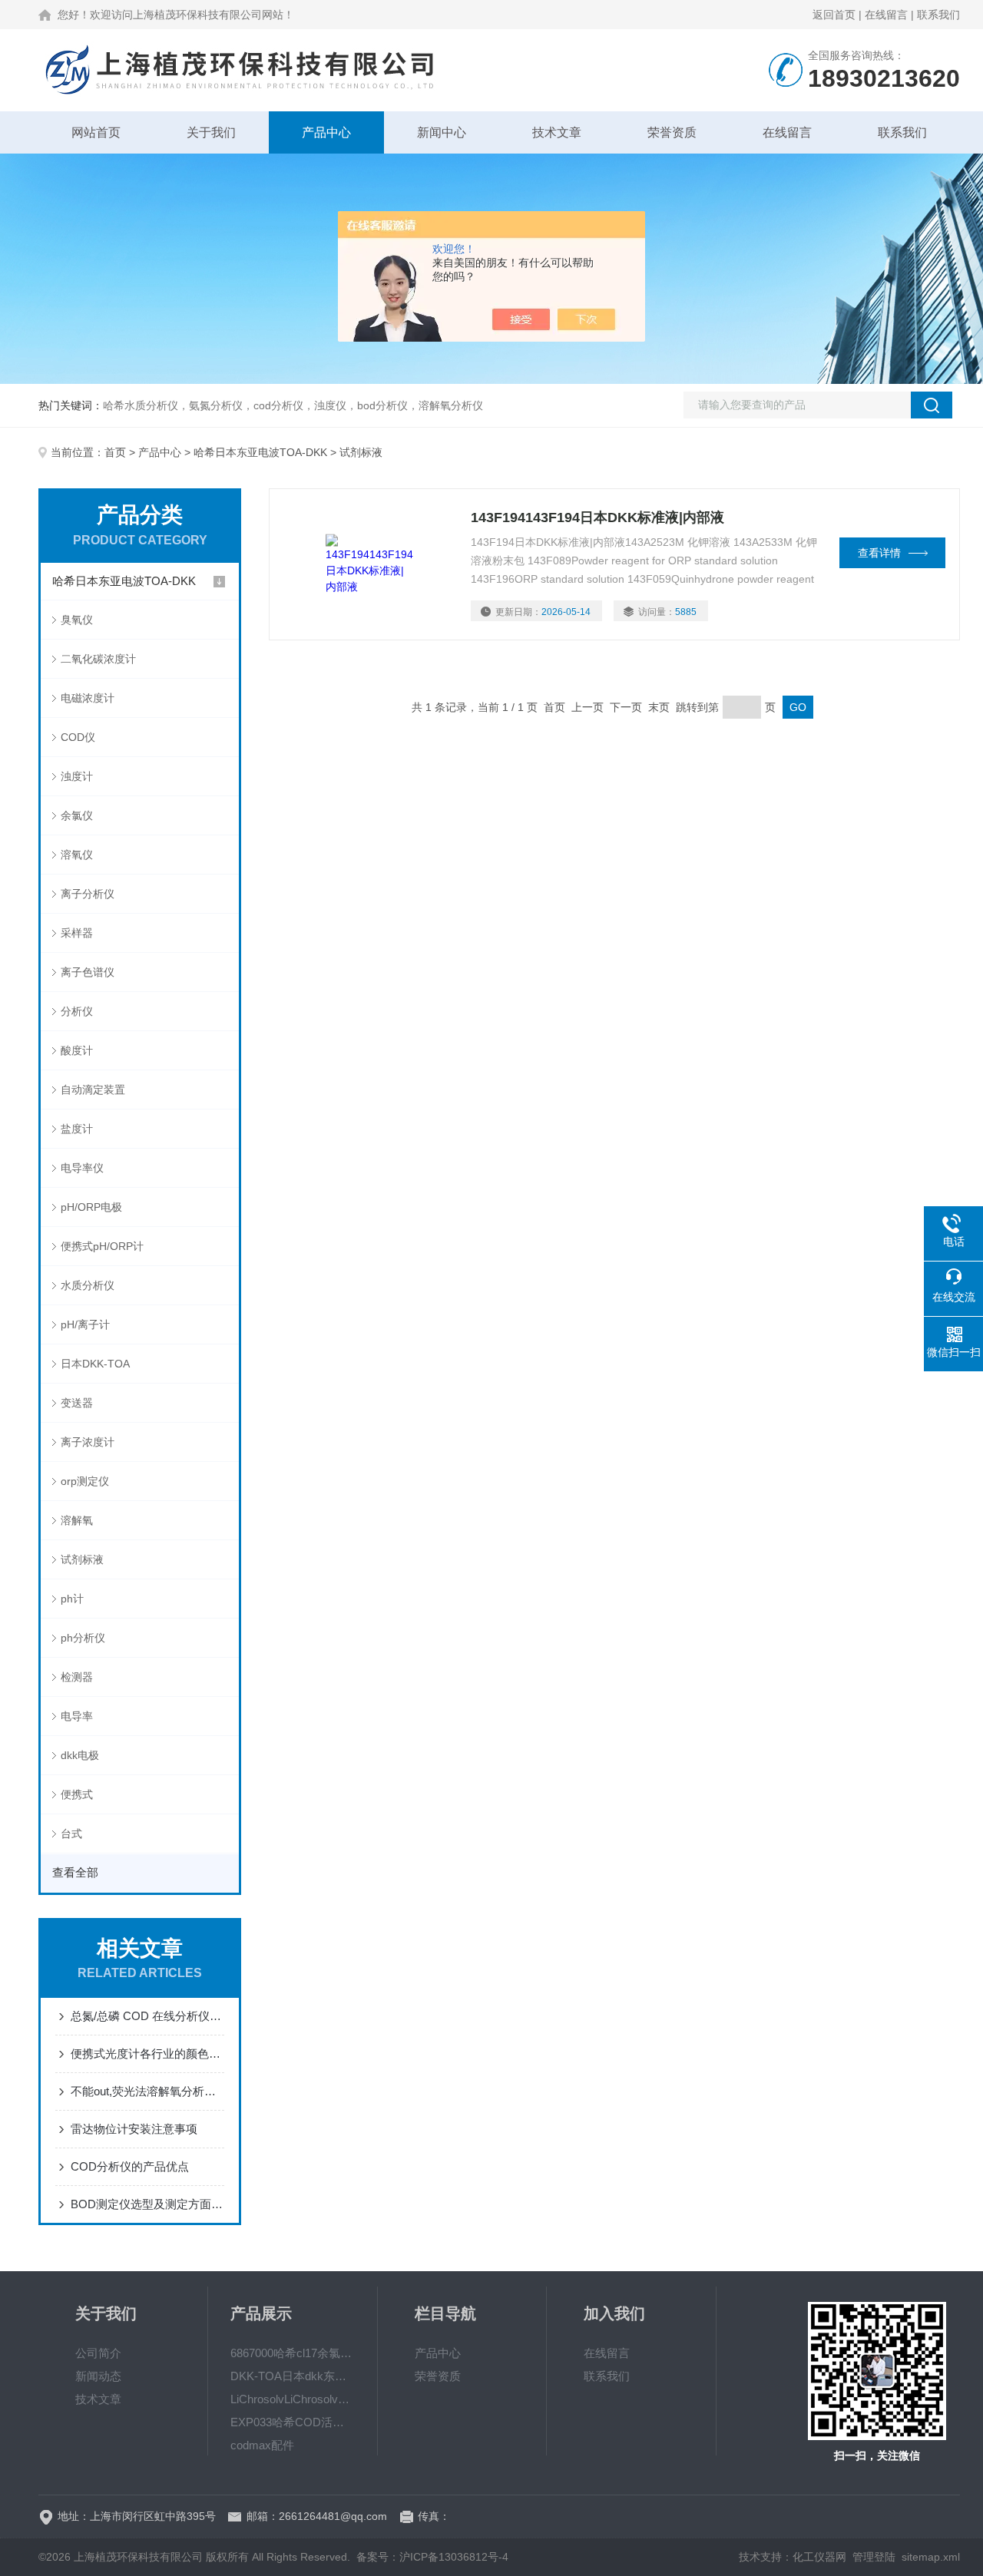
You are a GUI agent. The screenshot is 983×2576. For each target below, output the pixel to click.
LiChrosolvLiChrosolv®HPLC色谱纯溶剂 (293, 2399)
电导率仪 (82, 1168)
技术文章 (557, 132)
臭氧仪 (77, 620)
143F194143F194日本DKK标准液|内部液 (597, 518)
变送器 (77, 1403)
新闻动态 (98, 2376)
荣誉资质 (672, 132)
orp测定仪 (85, 1481)
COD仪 (78, 737)
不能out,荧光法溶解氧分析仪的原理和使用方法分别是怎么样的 (147, 2091)
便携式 (77, 1794)
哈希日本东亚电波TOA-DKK (260, 452)
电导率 (77, 1716)
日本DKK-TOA (95, 1364)
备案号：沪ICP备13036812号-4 (432, 2557)
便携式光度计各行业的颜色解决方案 (147, 2054)
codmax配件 (262, 2445)
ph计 (72, 1599)
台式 (71, 1834)
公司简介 (98, 2353)
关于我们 (211, 132)
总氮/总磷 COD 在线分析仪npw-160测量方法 (147, 2016)
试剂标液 (82, 1559)
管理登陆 (874, 2557)
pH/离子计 (85, 1324)
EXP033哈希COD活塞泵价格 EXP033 (293, 2422)
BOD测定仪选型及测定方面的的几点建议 (147, 2204)
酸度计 (77, 1050)
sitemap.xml (931, 2557)
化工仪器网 (819, 2557)
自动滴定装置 (93, 1090)
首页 (115, 452)
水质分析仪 (88, 1285)
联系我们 (938, 15)
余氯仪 (77, 815)
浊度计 (77, 776)
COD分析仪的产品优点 (130, 2166)
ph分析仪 (83, 1638)
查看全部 (75, 1872)
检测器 (77, 1677)
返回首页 (834, 15)
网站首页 (96, 132)
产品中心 (326, 132)
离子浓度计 (88, 1442)
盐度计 (77, 1129)
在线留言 (886, 15)
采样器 (77, 933)
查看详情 (879, 553)
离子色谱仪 (88, 972)
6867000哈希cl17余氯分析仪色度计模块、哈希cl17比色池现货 (293, 2353)
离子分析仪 (88, 894)
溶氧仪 (77, 855)
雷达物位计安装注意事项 (134, 2129)
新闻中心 (442, 132)
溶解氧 (77, 1520)
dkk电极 (80, 1755)
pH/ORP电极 (91, 1207)
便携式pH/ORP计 (102, 1246)
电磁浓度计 (88, 698)
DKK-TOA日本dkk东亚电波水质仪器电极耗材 (293, 2376)
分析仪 (77, 1011)
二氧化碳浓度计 (98, 659)
